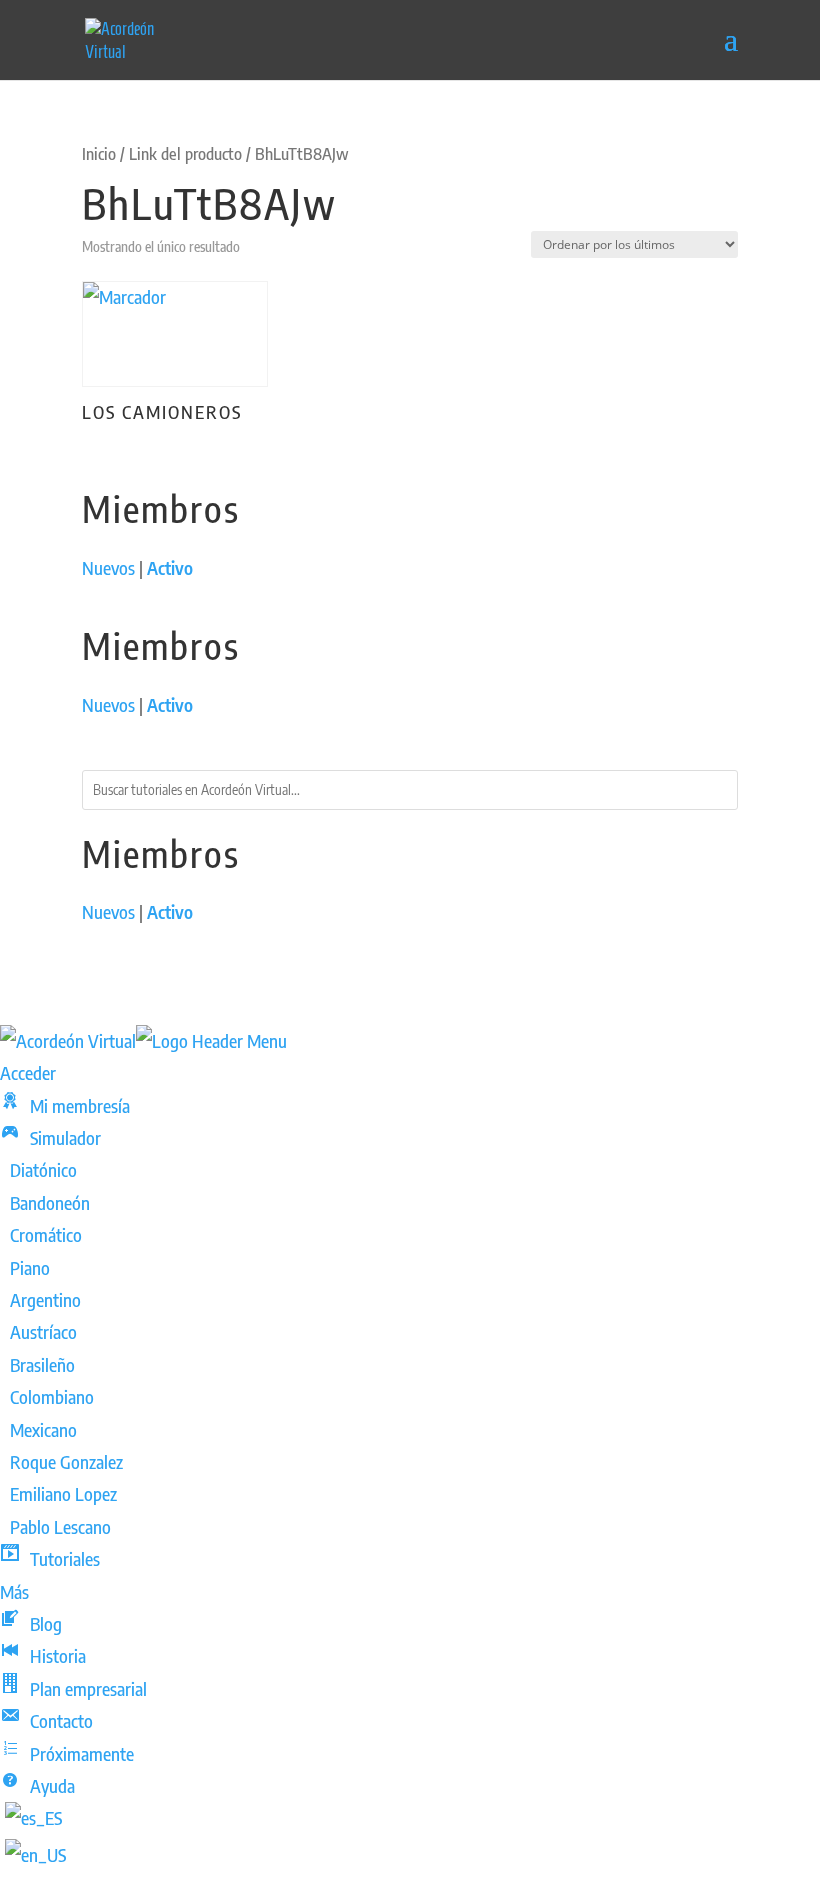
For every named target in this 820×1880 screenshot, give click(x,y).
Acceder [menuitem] (28, 1072)
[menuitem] (65, 1105)
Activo (170, 567)
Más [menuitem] (14, 1591)
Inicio (99, 153)
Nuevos (108, 567)
